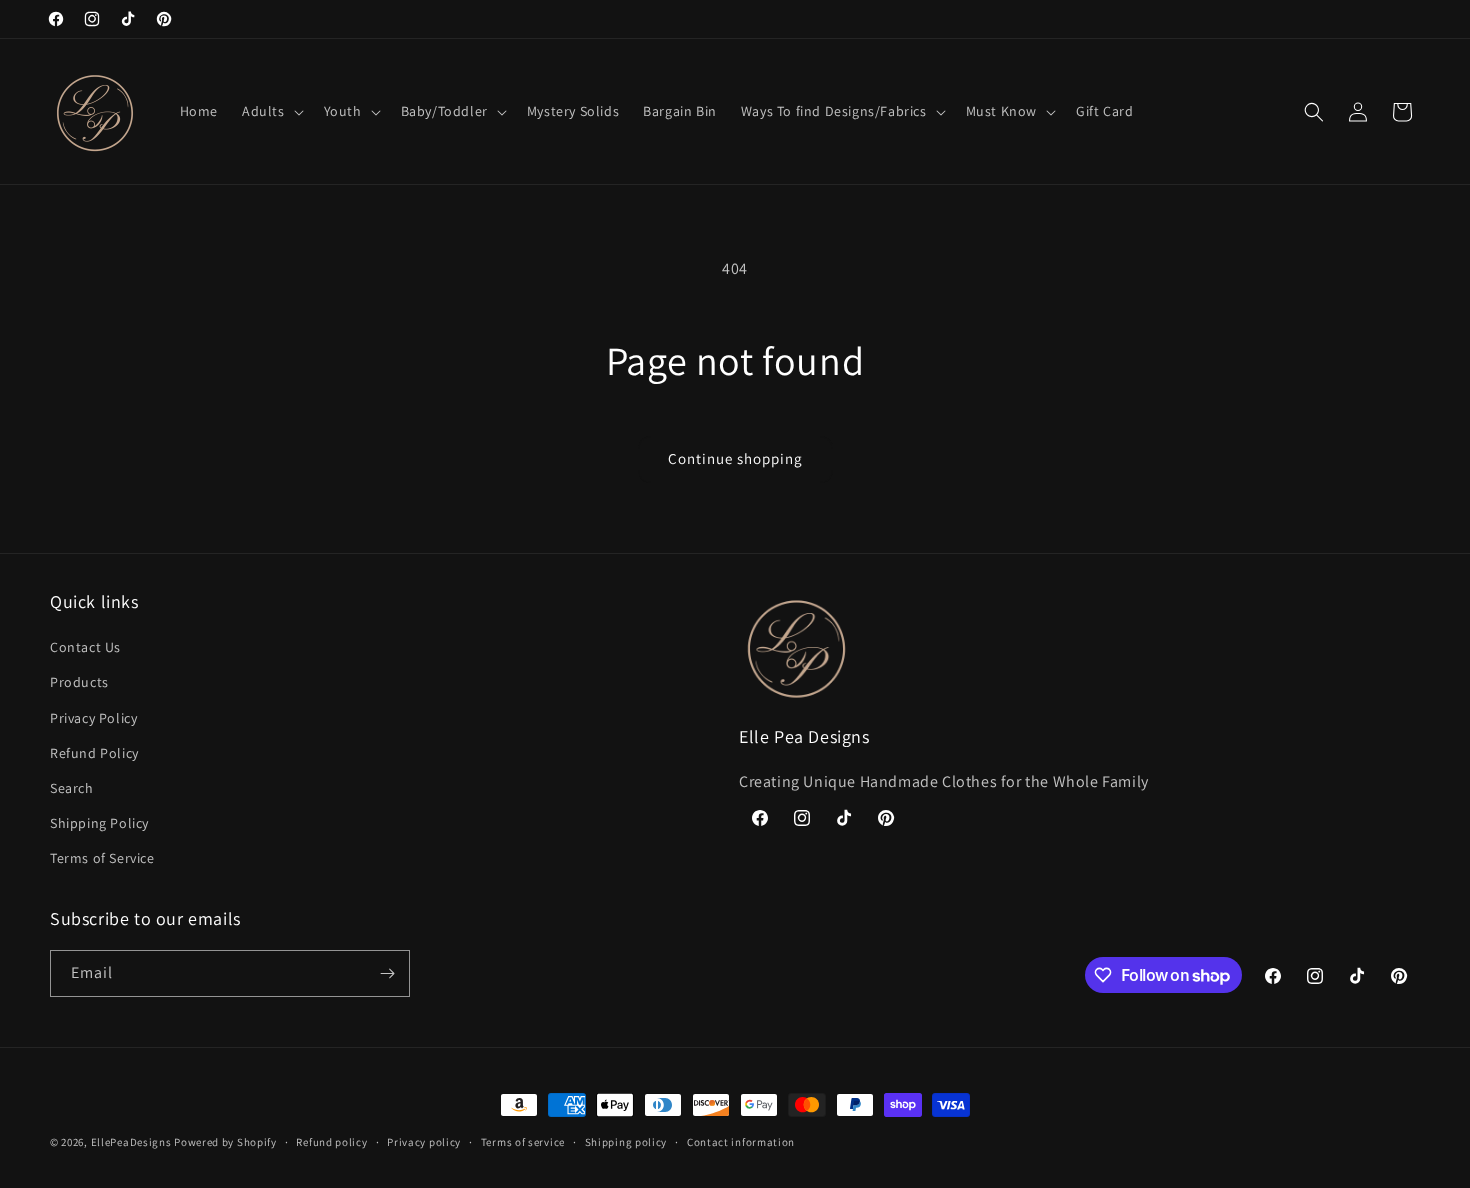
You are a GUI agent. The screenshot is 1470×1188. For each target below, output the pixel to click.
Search (72, 788)
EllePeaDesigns (131, 1142)
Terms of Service (102, 858)
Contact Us (85, 647)
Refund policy (331, 1142)
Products (79, 682)
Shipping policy (626, 1142)
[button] (271, 111)
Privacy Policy (93, 718)
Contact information (741, 1142)
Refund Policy (94, 753)
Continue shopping (735, 458)
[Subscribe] (387, 973)
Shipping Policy (99, 823)
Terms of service (523, 1142)
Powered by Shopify (225, 1142)
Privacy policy (424, 1142)
